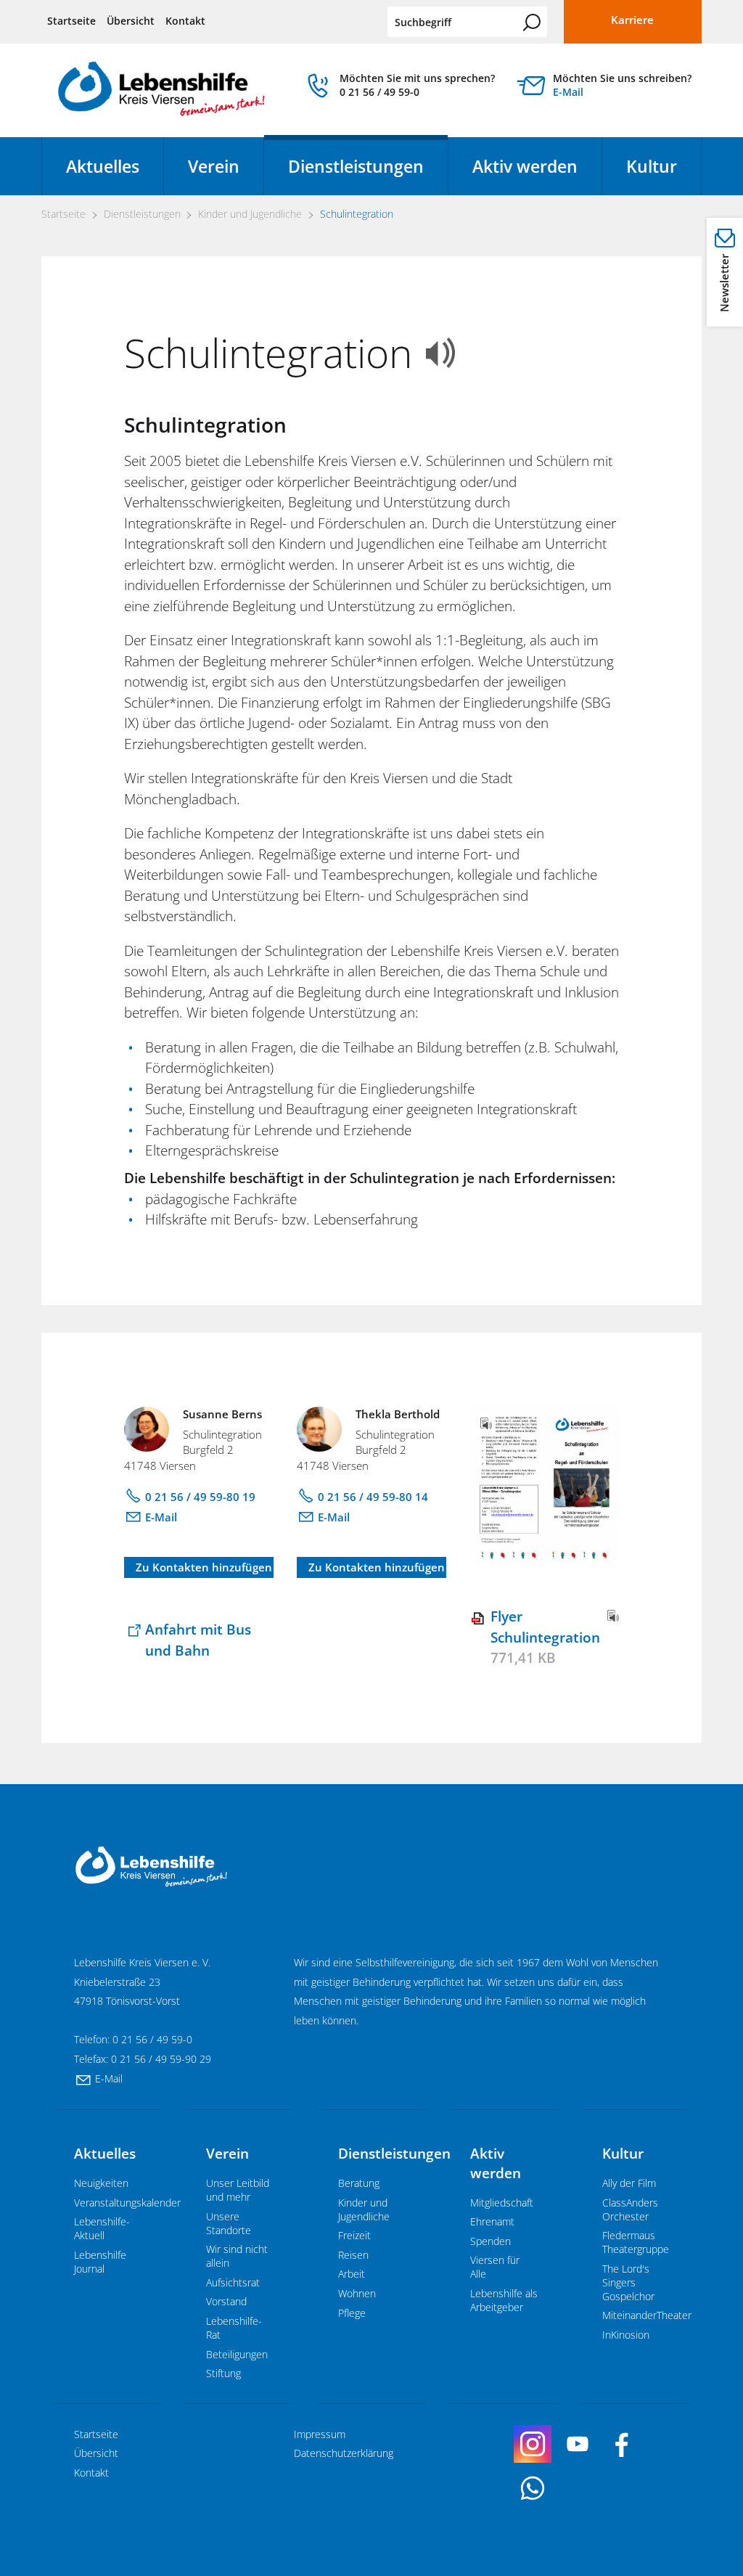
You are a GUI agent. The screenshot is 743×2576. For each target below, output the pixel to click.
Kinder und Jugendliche (364, 2209)
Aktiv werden (525, 166)
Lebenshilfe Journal (100, 2262)
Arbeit (352, 2274)
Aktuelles (103, 166)
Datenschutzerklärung (344, 2453)
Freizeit (354, 2235)
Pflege (352, 2313)
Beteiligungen (237, 2354)
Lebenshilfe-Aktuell (102, 2228)
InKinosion (626, 2335)
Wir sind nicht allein (237, 2256)
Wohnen (357, 2293)
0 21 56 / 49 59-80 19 (200, 1497)
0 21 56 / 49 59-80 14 (373, 1497)
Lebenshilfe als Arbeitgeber (504, 2300)
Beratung (359, 2183)
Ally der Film (629, 2183)
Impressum (320, 2434)
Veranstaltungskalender (127, 2203)
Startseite (71, 21)
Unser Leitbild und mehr (238, 2190)
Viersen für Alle (495, 2267)
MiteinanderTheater (647, 2315)
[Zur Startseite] (161, 94)
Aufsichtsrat (233, 2282)
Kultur (652, 166)
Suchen (532, 23)
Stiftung (223, 2373)
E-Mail (568, 92)
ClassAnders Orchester (630, 2209)
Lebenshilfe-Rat (234, 2328)
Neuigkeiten (101, 2183)
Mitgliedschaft (502, 2203)
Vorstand (226, 2301)
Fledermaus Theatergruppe (636, 2242)
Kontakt (185, 21)
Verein (214, 166)
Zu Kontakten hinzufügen (204, 1567)
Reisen (353, 2255)
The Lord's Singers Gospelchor (628, 2282)
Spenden (490, 2241)
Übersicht (131, 21)
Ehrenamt (492, 2221)
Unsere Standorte (229, 2223)
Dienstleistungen (356, 166)
